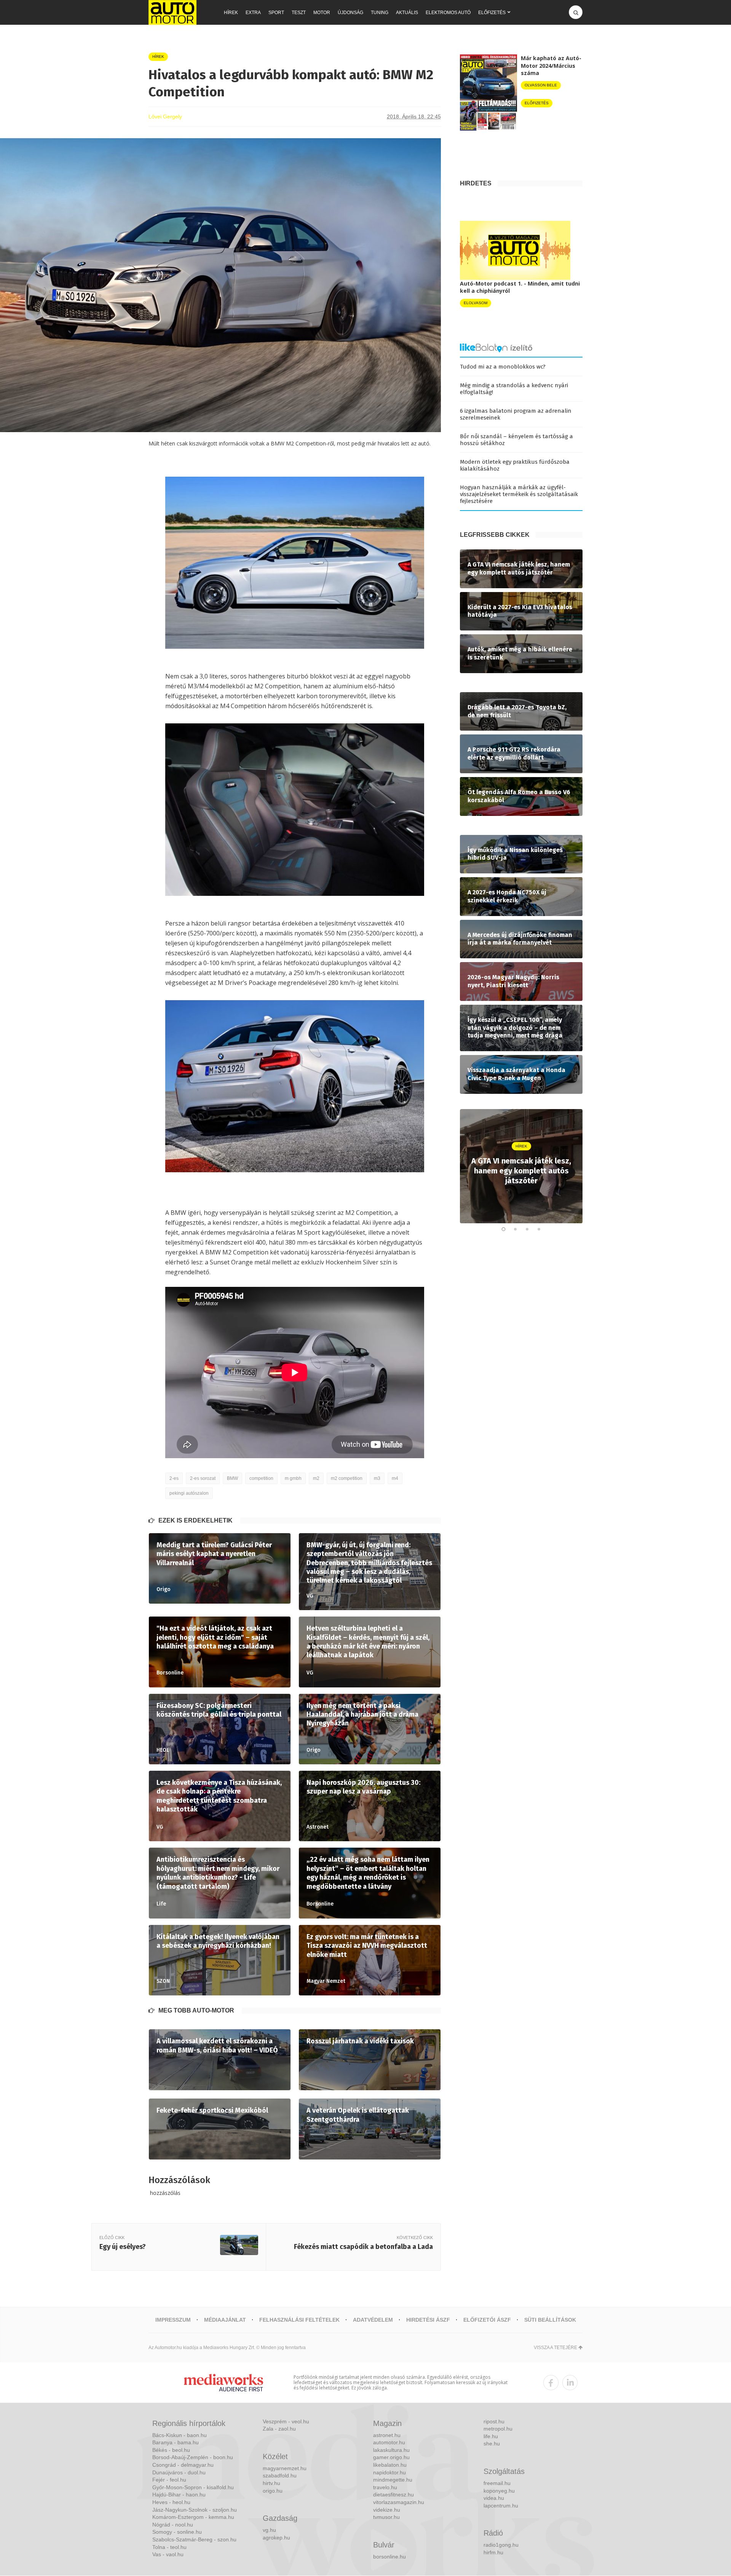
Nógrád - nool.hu (173, 2525)
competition (261, 1478)
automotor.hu (389, 2442)
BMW (232, 1478)
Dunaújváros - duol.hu (179, 2472)
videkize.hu (387, 2510)
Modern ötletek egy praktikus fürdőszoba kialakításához (515, 465)
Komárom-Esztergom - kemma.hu (193, 2517)
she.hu (492, 2444)
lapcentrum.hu (501, 2506)
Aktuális (407, 13)
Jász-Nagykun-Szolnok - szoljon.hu (195, 2510)
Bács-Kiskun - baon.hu (180, 2435)
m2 (316, 1478)
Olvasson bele (541, 85)
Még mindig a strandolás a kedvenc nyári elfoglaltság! (514, 389)
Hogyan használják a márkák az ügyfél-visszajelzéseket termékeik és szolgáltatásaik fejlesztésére (519, 494)
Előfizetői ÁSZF (487, 2320)
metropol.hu (498, 2429)
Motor (322, 13)
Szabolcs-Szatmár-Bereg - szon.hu (194, 2539)
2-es (174, 1478)
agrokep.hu (276, 2538)
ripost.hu (494, 2421)
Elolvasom (476, 303)
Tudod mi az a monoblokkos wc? (503, 367)
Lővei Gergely (165, 117)
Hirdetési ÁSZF (428, 2320)
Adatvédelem (373, 2320)
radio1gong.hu (501, 2545)
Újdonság (350, 13)
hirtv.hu (271, 2483)
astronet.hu (387, 2435)
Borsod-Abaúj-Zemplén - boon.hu (193, 2457)
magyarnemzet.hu (285, 2468)
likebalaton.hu (390, 2465)
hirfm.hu (493, 2552)
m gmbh (293, 1478)
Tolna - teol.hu (169, 2547)
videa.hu (494, 2498)
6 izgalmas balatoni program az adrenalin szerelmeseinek (516, 414)
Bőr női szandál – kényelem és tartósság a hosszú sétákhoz (516, 440)
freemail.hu (497, 2483)
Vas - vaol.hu (168, 2554)
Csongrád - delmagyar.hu (183, 2465)
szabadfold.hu (280, 2475)
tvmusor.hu (386, 2517)
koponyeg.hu (499, 2491)
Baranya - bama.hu (176, 2442)
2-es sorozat (203, 1478)
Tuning (380, 13)
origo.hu (273, 2491)
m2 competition (347, 1478)
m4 (395, 1478)
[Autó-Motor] (172, 12)
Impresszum (173, 2320)
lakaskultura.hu (391, 2450)
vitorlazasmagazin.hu (399, 2502)
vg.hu (269, 2530)
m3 (377, 1478)
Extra (253, 13)
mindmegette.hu (393, 2480)
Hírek (231, 13)
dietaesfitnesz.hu (393, 2495)
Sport (276, 13)
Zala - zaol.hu (279, 2429)
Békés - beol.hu (171, 2450)
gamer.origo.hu (391, 2457)
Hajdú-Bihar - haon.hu (179, 2495)
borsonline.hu (389, 2557)
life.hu (491, 2436)
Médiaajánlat (225, 2320)
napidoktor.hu (389, 2472)
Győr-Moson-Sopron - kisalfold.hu (193, 2487)
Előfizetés (492, 13)
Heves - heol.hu (171, 2502)
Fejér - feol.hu (169, 2480)
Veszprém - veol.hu (286, 2421)
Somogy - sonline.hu (177, 2532)
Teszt (299, 13)
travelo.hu (385, 2487)
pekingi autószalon (189, 1493)
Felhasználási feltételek (299, 2320)
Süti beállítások (550, 2320)
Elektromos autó (448, 13)
